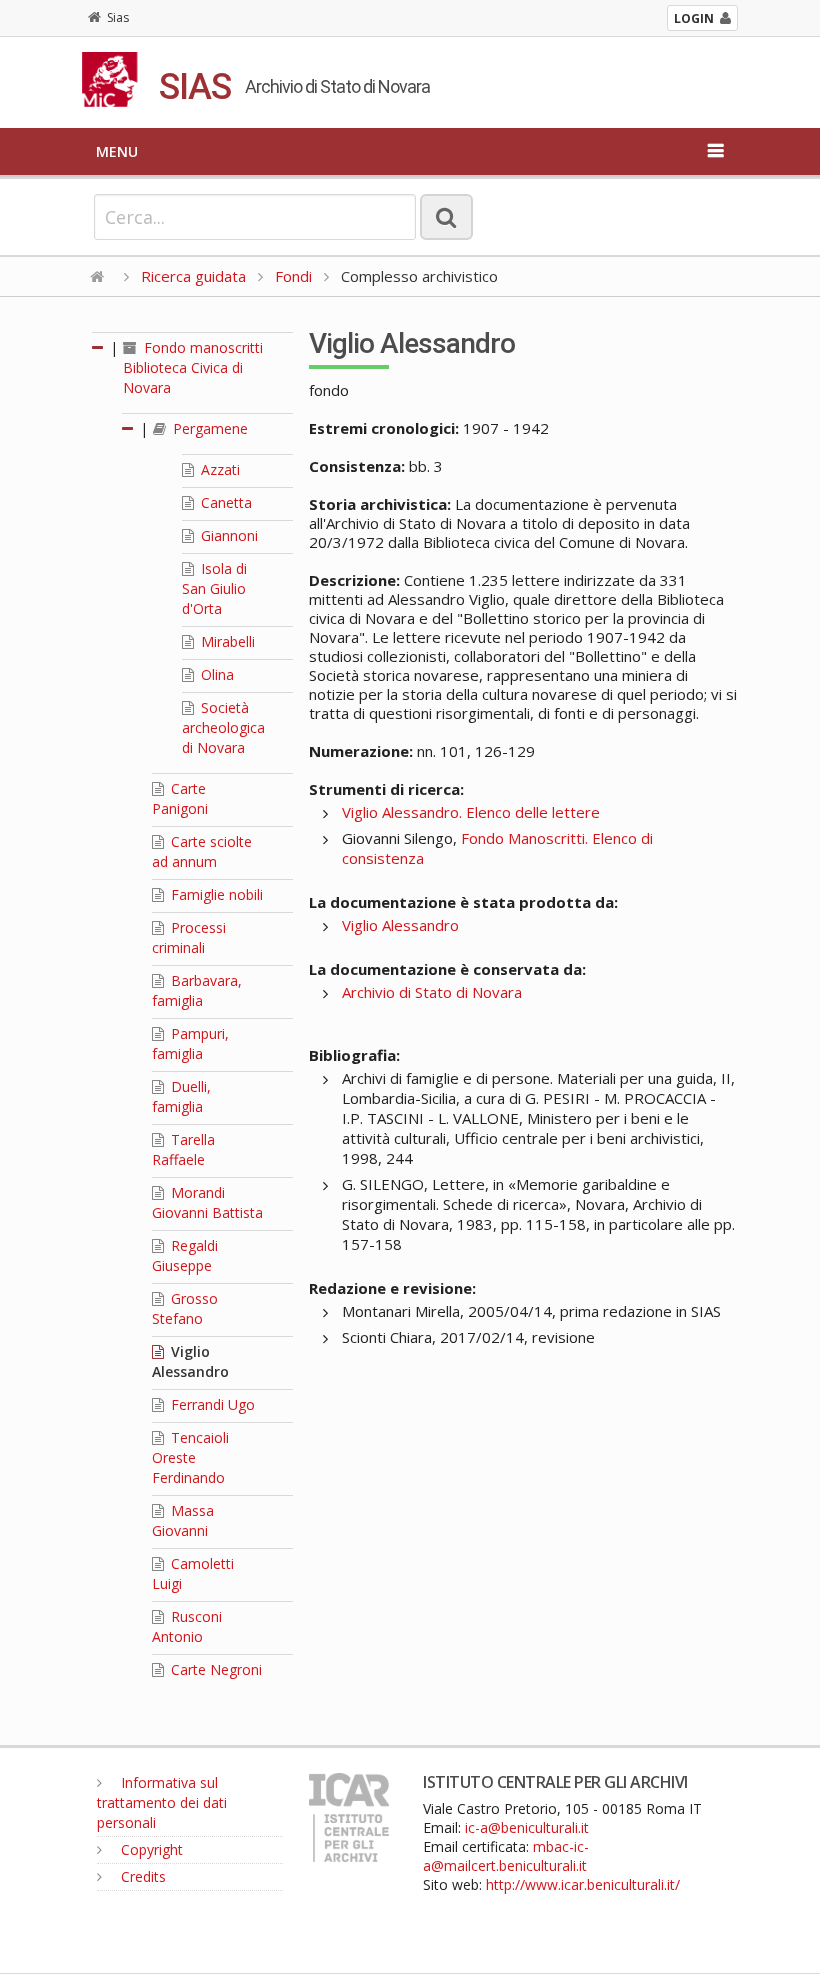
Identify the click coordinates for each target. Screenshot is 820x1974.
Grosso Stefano (185, 1308)
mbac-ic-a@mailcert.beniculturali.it (506, 1856)
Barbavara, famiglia (197, 990)
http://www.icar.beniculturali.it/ (583, 1884)
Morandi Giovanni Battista (207, 1202)
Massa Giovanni (183, 1520)
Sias (118, 17)
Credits (141, 1876)
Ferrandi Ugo (211, 1404)
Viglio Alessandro (190, 1361)
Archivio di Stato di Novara (432, 992)
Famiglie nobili (215, 894)
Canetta (224, 502)
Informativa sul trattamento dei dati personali (162, 1802)
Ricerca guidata (193, 276)
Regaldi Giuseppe (185, 1255)
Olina (215, 674)
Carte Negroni (214, 1669)
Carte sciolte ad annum (202, 851)
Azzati (218, 469)
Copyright (150, 1849)
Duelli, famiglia (181, 1096)
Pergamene (208, 428)
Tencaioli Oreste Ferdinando (190, 1457)
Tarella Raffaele (183, 1149)
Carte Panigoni (180, 798)
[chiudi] (129, 428)
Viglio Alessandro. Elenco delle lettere (471, 812)
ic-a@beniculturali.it (527, 1827)
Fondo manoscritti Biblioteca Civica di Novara (193, 367)
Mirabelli (226, 641)
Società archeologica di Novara (223, 727)
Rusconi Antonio (187, 1626)
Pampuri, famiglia (190, 1043)
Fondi (293, 276)
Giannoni (227, 535)
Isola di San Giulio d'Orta (214, 588)
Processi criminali (189, 937)
